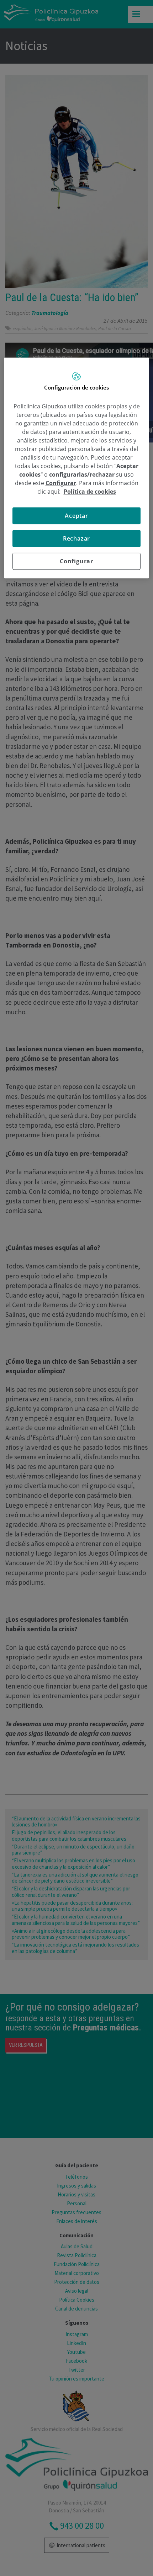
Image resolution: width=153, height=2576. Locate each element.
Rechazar (76, 538)
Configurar (76, 561)
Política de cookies (90, 492)
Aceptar (76, 516)
